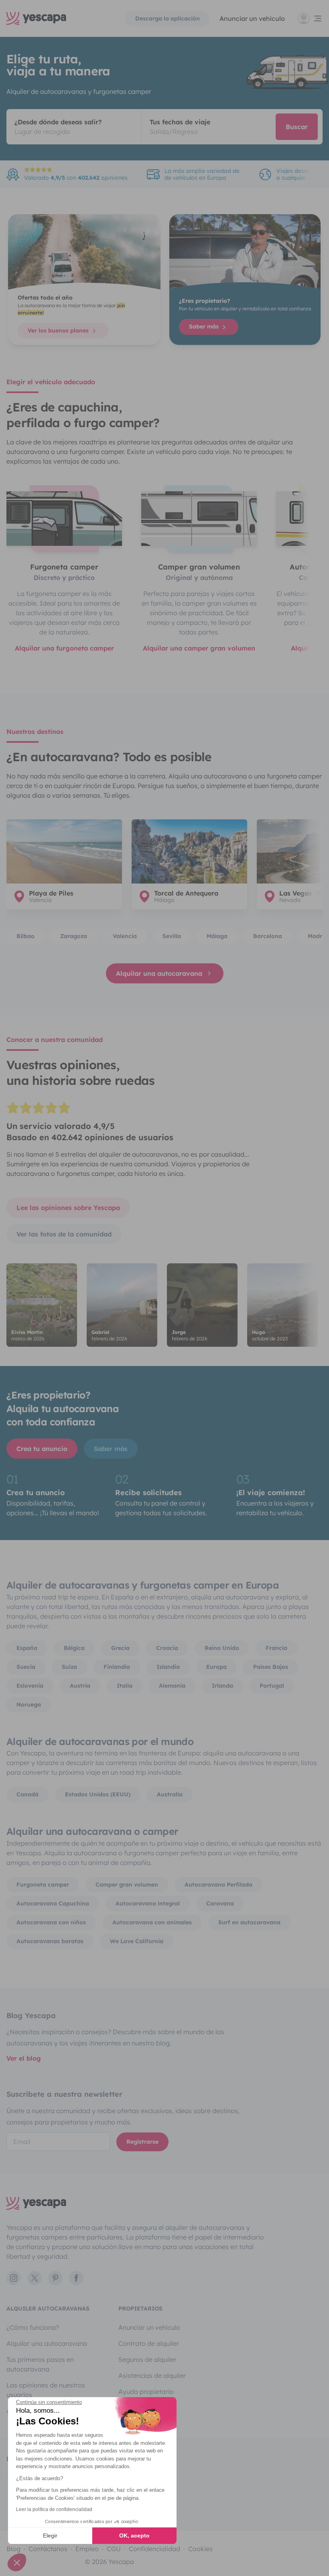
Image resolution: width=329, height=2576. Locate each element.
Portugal (272, 1686)
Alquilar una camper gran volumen (199, 648)
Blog (13, 2549)
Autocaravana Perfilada (218, 1885)
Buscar (297, 127)
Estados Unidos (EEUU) (98, 1794)
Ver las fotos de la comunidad (64, 1234)
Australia (170, 1794)
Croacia (167, 1648)
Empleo (87, 2549)
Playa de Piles (51, 893)
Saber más (205, 326)
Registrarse (142, 2142)
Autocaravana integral (148, 1903)
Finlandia (117, 1667)
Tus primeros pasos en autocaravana (40, 2364)
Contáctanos (48, 2549)
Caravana (220, 1903)
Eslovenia (30, 1686)
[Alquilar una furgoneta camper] (64, 519)
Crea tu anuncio (42, 1449)
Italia (125, 1686)
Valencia (125, 936)
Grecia (120, 1648)
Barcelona (268, 936)
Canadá (27, 1794)
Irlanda (222, 1686)
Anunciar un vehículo (252, 18)
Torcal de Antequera (186, 893)
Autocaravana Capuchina (53, 1903)
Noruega (29, 1704)
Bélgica (74, 1648)
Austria (80, 1686)
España (27, 1648)
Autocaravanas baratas (50, 1941)
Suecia (26, 1667)
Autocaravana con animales (152, 1922)
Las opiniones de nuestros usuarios (46, 2390)
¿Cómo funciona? (33, 2327)
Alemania (172, 1686)
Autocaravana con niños (51, 1922)
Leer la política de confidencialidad (54, 2509)
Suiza (69, 1667)
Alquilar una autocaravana (159, 973)
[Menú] (310, 18)
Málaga (217, 936)
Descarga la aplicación (168, 18)
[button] (17, 2562)
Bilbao (25, 936)
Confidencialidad (154, 2549)
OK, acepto (134, 2535)
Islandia (168, 1667)
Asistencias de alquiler (152, 2375)
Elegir (50, 2535)
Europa (216, 1667)
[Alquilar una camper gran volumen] (199, 519)
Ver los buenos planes (59, 330)
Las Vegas (295, 893)
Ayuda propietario (146, 2392)
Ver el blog (24, 2058)
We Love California (137, 1941)
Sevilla (172, 936)
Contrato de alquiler (149, 2343)
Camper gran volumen (127, 1885)
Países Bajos (271, 1667)
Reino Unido (222, 1648)
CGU (114, 2549)
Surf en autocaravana (249, 1922)
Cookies (200, 2549)
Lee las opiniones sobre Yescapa (68, 1208)
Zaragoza (74, 936)
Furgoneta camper (43, 1885)
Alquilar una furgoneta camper (64, 648)
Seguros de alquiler (147, 2359)
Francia (276, 1648)
